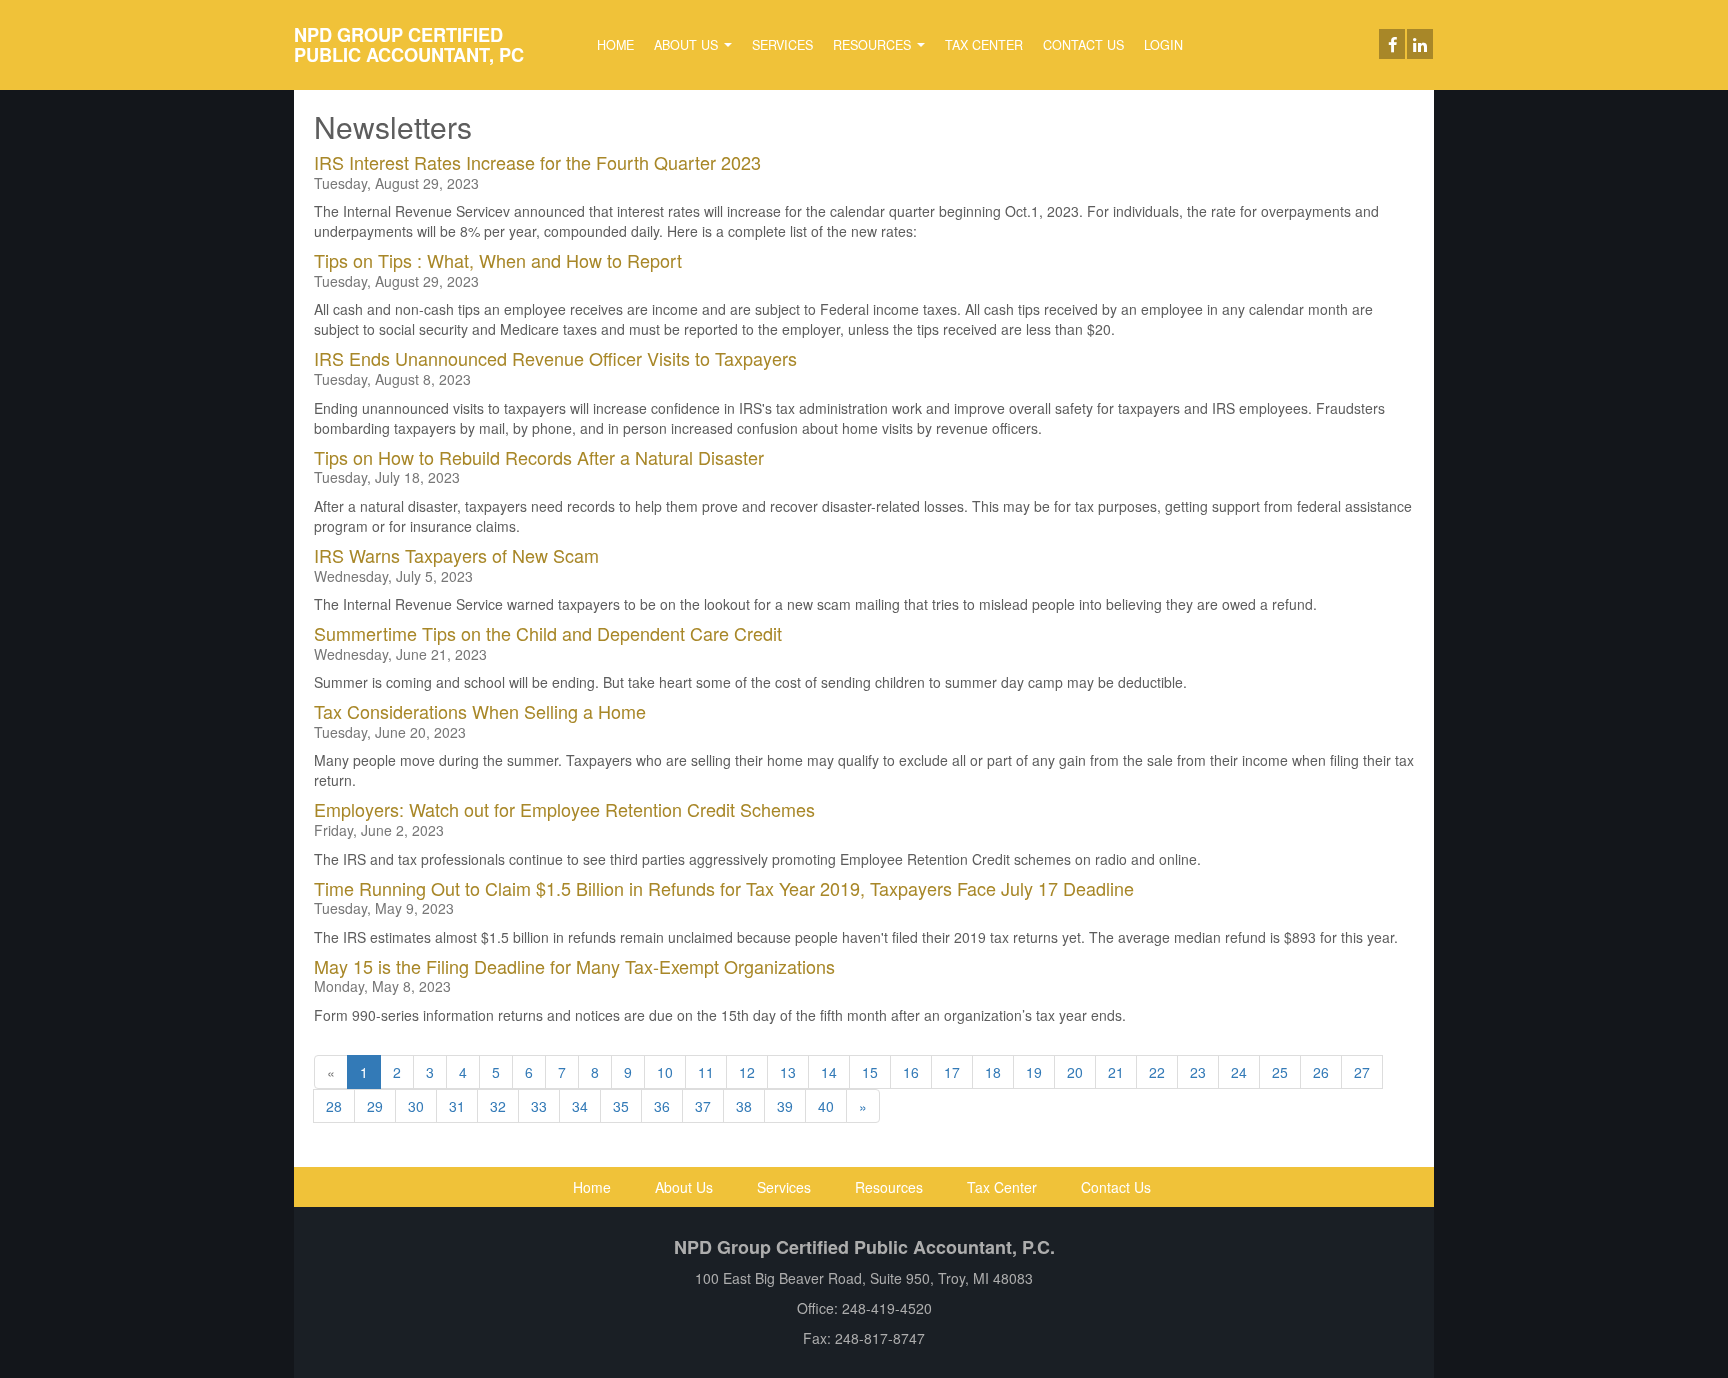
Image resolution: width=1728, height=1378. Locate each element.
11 (706, 1072)
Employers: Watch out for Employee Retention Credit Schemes (564, 809)
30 (416, 1106)
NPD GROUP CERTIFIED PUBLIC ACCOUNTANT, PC (409, 45)
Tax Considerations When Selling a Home (480, 711)
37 (703, 1106)
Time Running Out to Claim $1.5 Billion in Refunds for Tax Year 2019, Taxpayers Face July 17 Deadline (724, 888)
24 (1239, 1072)
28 (334, 1106)
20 (1075, 1072)
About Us (688, 45)
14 (829, 1072)
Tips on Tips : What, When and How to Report (498, 260)
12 (747, 1072)
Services (782, 45)
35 (621, 1106)
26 (1321, 1072)
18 (993, 1072)
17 (952, 1072)
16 (911, 1072)
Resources (874, 45)
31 (457, 1106)
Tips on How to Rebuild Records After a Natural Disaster (539, 457)
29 (375, 1106)
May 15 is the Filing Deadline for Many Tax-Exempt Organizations (574, 966)
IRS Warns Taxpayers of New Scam (456, 555)
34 (580, 1106)
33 (539, 1106)
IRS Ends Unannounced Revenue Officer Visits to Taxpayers (555, 358)
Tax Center (984, 45)
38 (744, 1106)
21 (1116, 1072)
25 (1280, 1072)
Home (615, 45)
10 (665, 1072)
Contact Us (1083, 45)
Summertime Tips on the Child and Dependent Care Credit (548, 633)
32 (498, 1106)
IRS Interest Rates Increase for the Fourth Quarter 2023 (537, 162)
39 (785, 1106)
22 (1157, 1072)
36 (662, 1106)
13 (788, 1072)
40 (826, 1106)
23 (1198, 1072)
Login (1163, 45)
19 (1034, 1072)
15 (870, 1072)
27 (1362, 1072)
